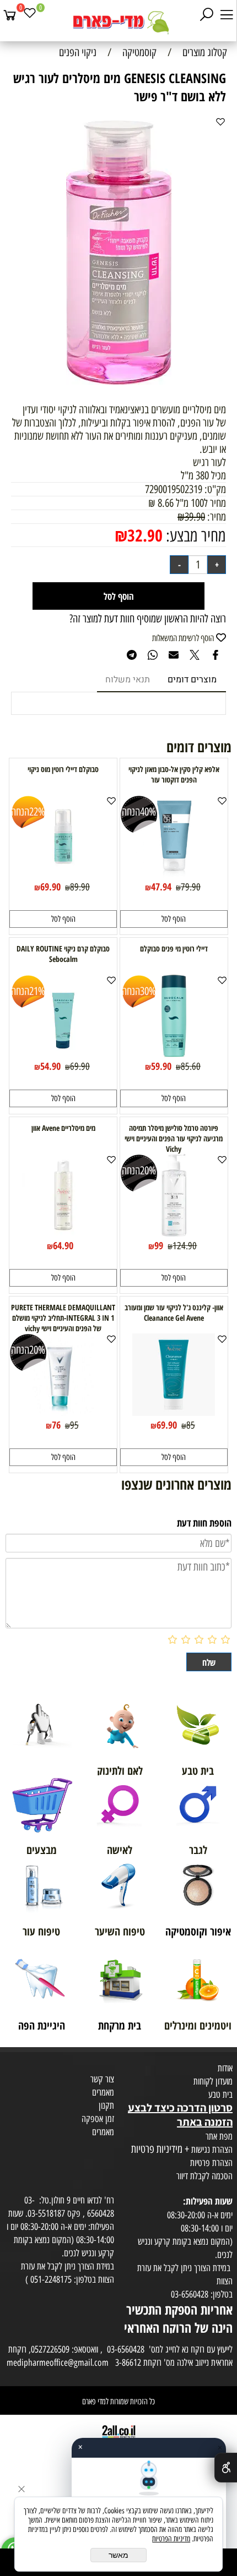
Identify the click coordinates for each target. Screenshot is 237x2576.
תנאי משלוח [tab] (128, 680)
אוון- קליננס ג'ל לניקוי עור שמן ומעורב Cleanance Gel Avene (174, 1312)
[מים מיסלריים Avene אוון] (63, 1233)
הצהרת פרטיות (211, 2163)
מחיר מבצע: (194, 536)
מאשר (118, 2555)
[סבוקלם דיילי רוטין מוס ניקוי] (63, 874)
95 (74, 1425)
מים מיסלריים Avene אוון (63, 1128)
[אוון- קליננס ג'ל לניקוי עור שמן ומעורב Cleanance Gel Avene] (174, 1412)
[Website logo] (118, 22)
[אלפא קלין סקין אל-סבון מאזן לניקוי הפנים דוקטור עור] (174, 874)
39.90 (195, 517)
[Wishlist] (30, 15)
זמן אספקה (98, 2119)
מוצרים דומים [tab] (192, 680)
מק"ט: (215, 489)
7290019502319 (174, 489)
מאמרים (103, 2092)
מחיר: (216, 517)
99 (159, 1245)
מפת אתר (219, 2136)
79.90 (191, 887)
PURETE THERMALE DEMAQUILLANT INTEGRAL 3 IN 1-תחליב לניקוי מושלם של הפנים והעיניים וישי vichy (63, 1318)
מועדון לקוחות (213, 2081)
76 (56, 1425)
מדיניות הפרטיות (171, 2539)
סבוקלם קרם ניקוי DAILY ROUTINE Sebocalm (63, 954)
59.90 (161, 1066)
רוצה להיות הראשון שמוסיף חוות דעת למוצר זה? (148, 619)
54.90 (50, 1066)
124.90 (185, 1246)
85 (191, 1425)
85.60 (191, 1067)
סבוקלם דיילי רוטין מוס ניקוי (63, 769)
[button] (174, 919)
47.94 (161, 887)
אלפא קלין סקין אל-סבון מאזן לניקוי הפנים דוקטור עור (174, 774)
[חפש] (207, 15)
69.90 (50, 887)
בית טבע (220, 2094)
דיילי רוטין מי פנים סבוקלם (174, 948)
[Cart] (10, 15)
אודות (225, 2068)
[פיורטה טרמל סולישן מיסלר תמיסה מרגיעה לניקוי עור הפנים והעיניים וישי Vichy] (174, 1233)
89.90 (80, 887)
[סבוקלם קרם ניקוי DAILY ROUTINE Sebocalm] (63, 1053)
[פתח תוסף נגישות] (226, 2468)
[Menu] (227, 15)
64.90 (63, 1245)
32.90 (145, 535)
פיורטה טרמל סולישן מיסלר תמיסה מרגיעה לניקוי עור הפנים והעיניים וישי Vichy (174, 1138)
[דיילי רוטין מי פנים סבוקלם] (174, 1053)
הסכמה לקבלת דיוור (204, 2176)
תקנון (106, 2105)
